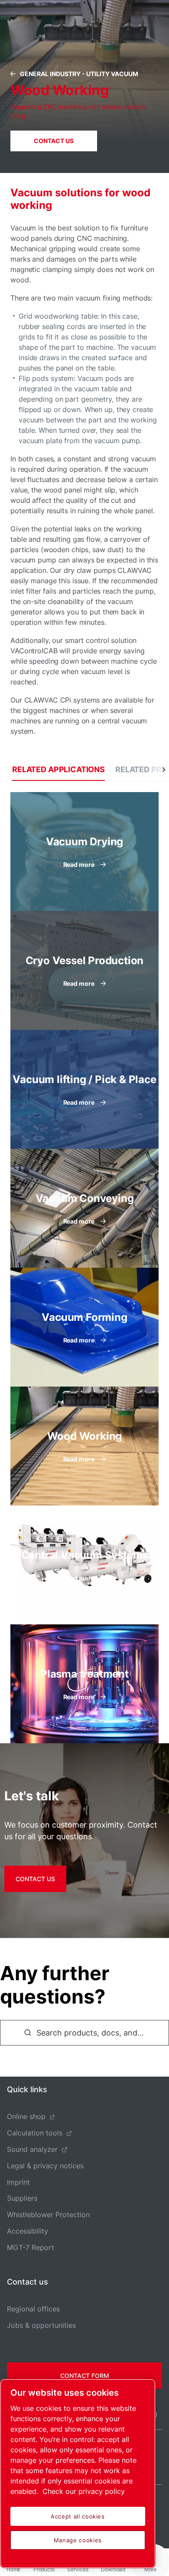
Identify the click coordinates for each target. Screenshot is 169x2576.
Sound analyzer (32, 2149)
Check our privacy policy (84, 2491)
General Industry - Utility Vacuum (79, 74)
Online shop (26, 2116)
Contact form (85, 2376)
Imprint (18, 2182)
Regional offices (33, 2309)
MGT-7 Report (31, 2247)
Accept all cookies (78, 2516)
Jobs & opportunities (41, 2325)
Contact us (35, 1879)
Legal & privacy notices (45, 2166)
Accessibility (28, 2231)
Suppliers (22, 2198)
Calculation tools (35, 2133)
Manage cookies (78, 2540)
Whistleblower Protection (48, 2215)
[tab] (58, 769)
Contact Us (54, 141)
